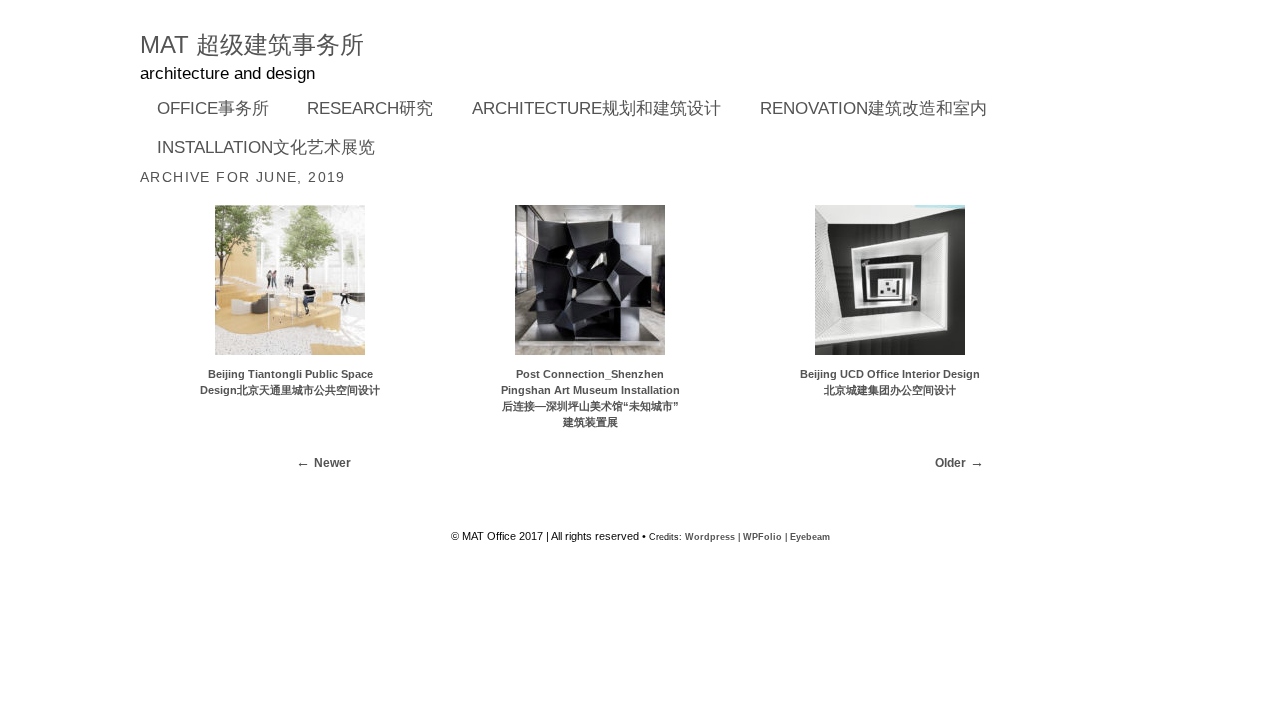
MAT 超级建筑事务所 (252, 44)
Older (950, 463)
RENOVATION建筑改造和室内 (873, 108)
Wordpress (710, 537)
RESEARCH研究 (362, 110)
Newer (332, 463)
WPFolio (762, 537)
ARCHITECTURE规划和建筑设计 (596, 108)
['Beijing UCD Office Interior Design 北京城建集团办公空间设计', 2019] (890, 358)
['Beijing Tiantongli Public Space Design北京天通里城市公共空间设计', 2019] (290, 358)
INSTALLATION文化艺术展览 (266, 147)
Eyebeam (810, 537)
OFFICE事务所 (204, 110)
